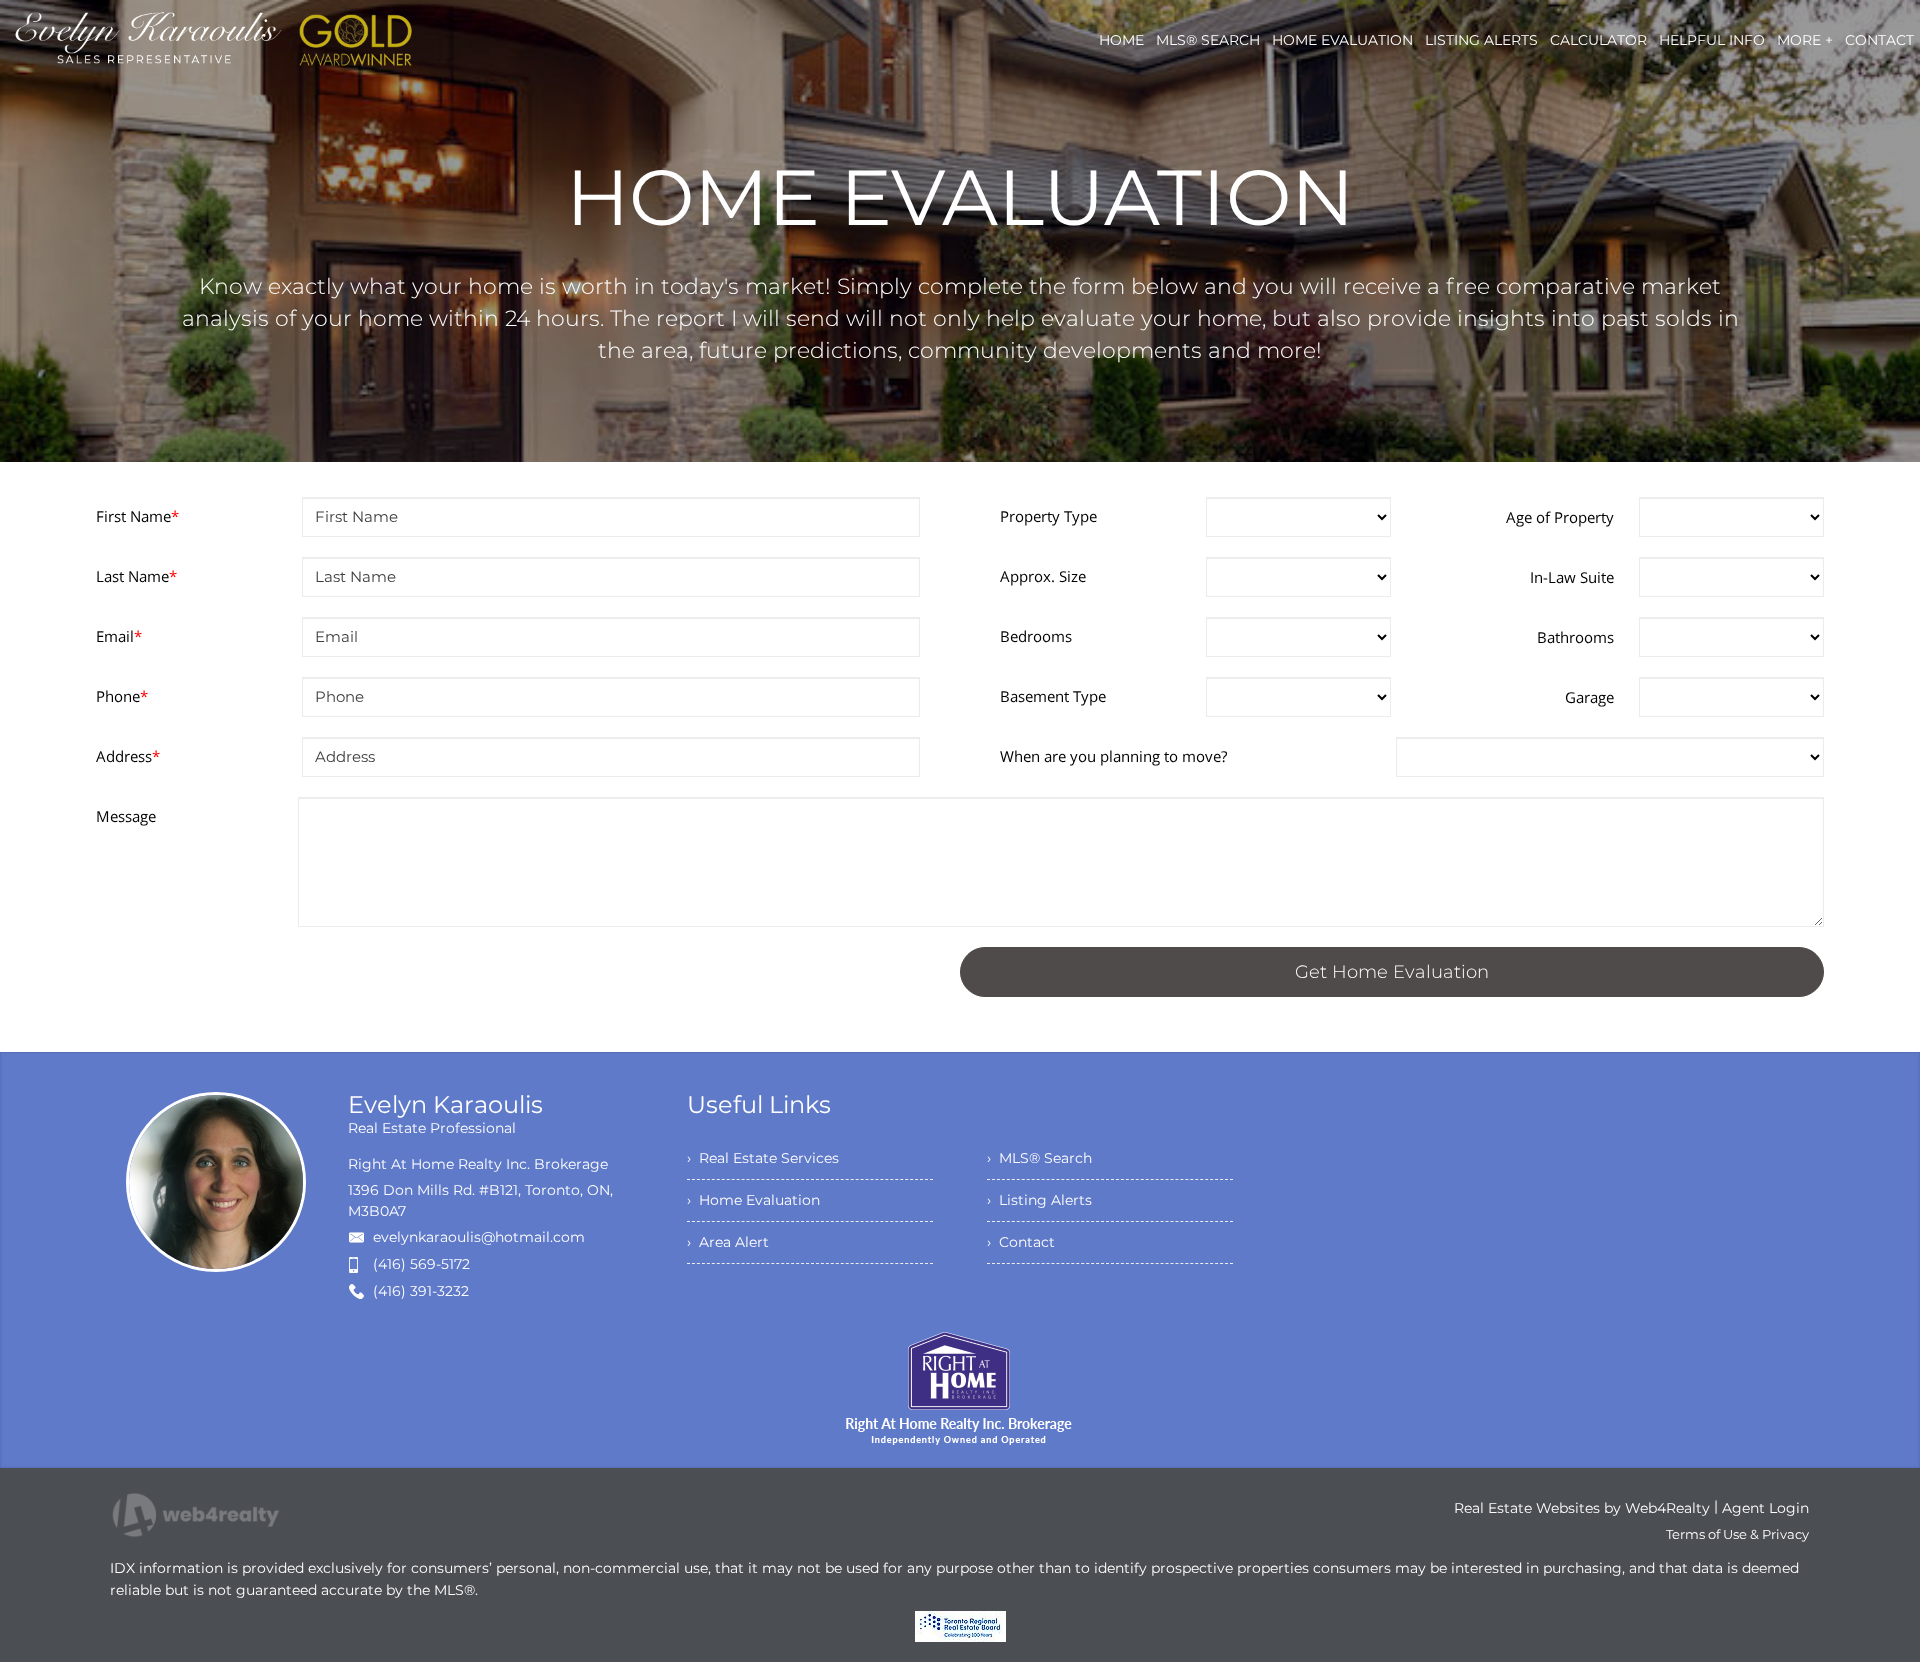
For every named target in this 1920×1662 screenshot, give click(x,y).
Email (119, 636)
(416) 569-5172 (421, 1264)
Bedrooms (1036, 636)
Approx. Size (1043, 576)
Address (128, 756)
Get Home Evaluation (1392, 972)
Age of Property (1560, 517)
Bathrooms (1575, 637)
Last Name (136, 576)
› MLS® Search (1039, 1158)
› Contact (1021, 1242)
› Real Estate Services (763, 1158)
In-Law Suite (1572, 577)
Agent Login (1765, 1508)
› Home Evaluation (753, 1200)
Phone (122, 696)
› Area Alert (728, 1242)
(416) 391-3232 (421, 1291)
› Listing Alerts (1039, 1200)
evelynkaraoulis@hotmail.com (479, 1237)
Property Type (1048, 516)
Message (126, 816)
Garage (1589, 697)
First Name (137, 516)
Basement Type (1053, 696)
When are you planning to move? (1113, 756)
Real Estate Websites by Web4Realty (1582, 1508)
